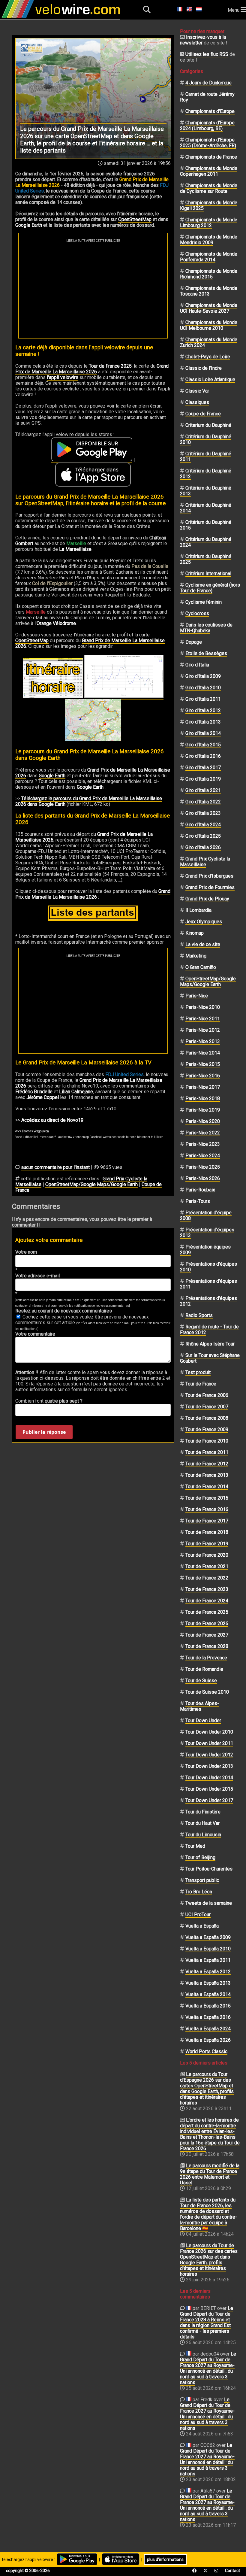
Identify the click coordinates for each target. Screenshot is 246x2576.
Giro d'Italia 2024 (203, 825)
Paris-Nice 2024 (203, 1156)
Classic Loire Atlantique (210, 379)
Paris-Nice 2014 (203, 1053)
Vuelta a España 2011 (208, 1960)
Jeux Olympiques (204, 922)
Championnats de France (211, 157)
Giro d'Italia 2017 (203, 768)
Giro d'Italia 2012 (203, 710)
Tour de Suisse (201, 1681)
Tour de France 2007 (207, 1407)
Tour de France (201, 1384)
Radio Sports (199, 1315)
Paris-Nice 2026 (203, 1178)
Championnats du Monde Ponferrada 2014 (209, 257)
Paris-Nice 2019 (203, 1110)
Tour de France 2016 (207, 1509)
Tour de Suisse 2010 (207, 1692)
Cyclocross (197, 613)
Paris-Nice (197, 996)
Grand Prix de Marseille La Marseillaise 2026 (90, 643)
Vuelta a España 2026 (208, 2040)
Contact (232, 2571)
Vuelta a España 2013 (208, 1983)
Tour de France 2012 (207, 1464)
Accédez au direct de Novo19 (52, 1120)
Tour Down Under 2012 (209, 1755)
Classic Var (197, 391)
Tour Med (195, 1846)
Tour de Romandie (204, 1669)
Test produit (198, 1372)
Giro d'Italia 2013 (203, 722)
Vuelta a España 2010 (208, 1949)
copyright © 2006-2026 (28, 2571)
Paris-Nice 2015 (203, 1064)
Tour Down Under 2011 (209, 1743)
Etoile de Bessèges (206, 653)
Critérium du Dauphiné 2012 (206, 474)
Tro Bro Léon (199, 1892)
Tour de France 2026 (207, 1623)
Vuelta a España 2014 (208, 1994)
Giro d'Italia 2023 (203, 813)
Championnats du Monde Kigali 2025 (209, 205)
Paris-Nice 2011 (203, 1019)
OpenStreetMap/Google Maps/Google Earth (91, 1184)
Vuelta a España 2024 (208, 2029)
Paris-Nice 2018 (203, 1098)
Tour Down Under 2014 (209, 1778)
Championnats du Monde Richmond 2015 (209, 274)
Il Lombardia (198, 910)
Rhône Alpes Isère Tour (210, 1344)
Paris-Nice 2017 (203, 1087)
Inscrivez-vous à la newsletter (203, 40)
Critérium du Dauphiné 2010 (206, 439)
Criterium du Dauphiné (208, 425)
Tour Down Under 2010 (209, 1732)
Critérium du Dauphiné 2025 (206, 559)
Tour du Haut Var (202, 1823)
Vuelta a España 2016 (208, 2017)
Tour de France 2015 (207, 1498)
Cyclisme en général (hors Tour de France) (210, 588)
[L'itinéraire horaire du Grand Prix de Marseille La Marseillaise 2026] (53, 678)
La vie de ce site (203, 944)
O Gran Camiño (201, 967)
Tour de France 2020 (207, 1555)
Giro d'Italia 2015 (203, 745)
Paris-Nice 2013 (203, 1041)
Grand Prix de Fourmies (210, 887)
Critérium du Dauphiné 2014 (206, 508)
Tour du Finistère (203, 1812)
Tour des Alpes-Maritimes (199, 1706)
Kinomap (195, 933)
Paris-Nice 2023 (203, 1144)
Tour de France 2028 (207, 1646)
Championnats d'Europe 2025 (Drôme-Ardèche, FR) (208, 143)
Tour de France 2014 (207, 1487)
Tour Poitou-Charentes (209, 1869)
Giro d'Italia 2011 (203, 699)
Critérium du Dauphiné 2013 (206, 491)
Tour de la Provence (206, 1658)
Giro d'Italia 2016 (203, 756)
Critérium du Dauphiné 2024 (206, 542)
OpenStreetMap (135, 219)
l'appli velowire (63, 377)
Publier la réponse (44, 1432)
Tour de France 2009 (207, 1429)
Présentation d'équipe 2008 (206, 1215)
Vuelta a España (202, 1926)
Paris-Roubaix (200, 1190)
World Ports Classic (206, 2051)
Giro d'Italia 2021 (203, 790)
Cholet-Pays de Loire (208, 357)
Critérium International (208, 573)
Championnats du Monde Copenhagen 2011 (209, 171)
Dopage (194, 642)
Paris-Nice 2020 (203, 1121)
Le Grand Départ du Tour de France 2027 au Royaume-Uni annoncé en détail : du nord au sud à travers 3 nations (208, 2368)
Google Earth (29, 225)
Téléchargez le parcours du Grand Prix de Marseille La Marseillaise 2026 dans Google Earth (89, 801)
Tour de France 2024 (207, 1601)
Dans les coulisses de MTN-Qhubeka (206, 628)
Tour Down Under (203, 1720)
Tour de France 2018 (207, 1532)
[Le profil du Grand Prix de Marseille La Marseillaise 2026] (124, 696)
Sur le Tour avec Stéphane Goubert (210, 1358)
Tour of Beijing (200, 1857)
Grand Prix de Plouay (207, 899)
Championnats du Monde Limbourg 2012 (209, 223)
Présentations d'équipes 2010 (208, 1267)
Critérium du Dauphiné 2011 (206, 457)
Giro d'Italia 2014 (203, 733)
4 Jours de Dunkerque (208, 83)
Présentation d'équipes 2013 (207, 1233)
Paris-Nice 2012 (203, 1030)
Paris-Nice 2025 (203, 1167)
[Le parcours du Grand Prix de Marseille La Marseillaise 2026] (93, 720)
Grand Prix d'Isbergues (209, 876)
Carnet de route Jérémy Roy (207, 97)
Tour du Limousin (203, 1835)
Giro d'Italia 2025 (203, 836)
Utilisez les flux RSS (207, 54)
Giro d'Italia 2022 (203, 802)
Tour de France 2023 (207, 1589)
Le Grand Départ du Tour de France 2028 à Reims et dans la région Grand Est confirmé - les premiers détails (207, 2323)
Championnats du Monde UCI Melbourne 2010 (209, 325)
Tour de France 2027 (207, 1635)
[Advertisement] (93, 287)
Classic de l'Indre (204, 368)
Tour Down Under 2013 (209, 1766)
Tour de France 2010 (207, 1441)
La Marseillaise (75, 549)
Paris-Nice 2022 (203, 1133)
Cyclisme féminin (204, 602)
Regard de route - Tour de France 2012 (209, 1330)
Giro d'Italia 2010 (203, 688)
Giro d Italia (197, 665)
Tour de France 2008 (207, 1418)
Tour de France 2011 (207, 1452)
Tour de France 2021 (207, 1566)
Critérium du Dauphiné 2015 (206, 525)
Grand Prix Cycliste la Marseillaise (205, 862)
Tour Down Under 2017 (209, 1800)
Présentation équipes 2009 (205, 1250)
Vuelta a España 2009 (208, 1937)
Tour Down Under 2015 (209, 1789)
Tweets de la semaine (209, 1903)
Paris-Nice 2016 (203, 1076)
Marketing (196, 956)
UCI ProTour (198, 1915)
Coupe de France (203, 414)
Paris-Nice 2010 (203, 1007)
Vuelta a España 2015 (208, 2006)
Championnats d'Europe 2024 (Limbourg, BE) (207, 126)
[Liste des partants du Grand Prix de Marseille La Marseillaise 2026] (93, 913)
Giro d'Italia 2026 (203, 847)
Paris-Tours (198, 1201)
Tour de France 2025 (110, 366)
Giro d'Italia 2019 (203, 779)
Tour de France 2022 (207, 1578)
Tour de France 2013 (207, 1475)
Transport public (202, 1880)
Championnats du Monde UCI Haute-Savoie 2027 (209, 308)
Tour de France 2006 (207, 1395)
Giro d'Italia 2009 (203, 676)
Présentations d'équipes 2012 (208, 1301)
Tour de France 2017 (207, 1521)
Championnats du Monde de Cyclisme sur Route (209, 188)
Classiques (197, 402)
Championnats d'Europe (210, 111)
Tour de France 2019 (207, 1544)
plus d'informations (165, 2559)
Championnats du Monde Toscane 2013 (209, 291)
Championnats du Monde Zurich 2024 (209, 342)
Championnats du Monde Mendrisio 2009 (209, 240)
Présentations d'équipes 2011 (208, 1284)
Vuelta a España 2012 (208, 1972)
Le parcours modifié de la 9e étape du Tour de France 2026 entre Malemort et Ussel (210, 2174)
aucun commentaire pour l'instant (55, 1167)
